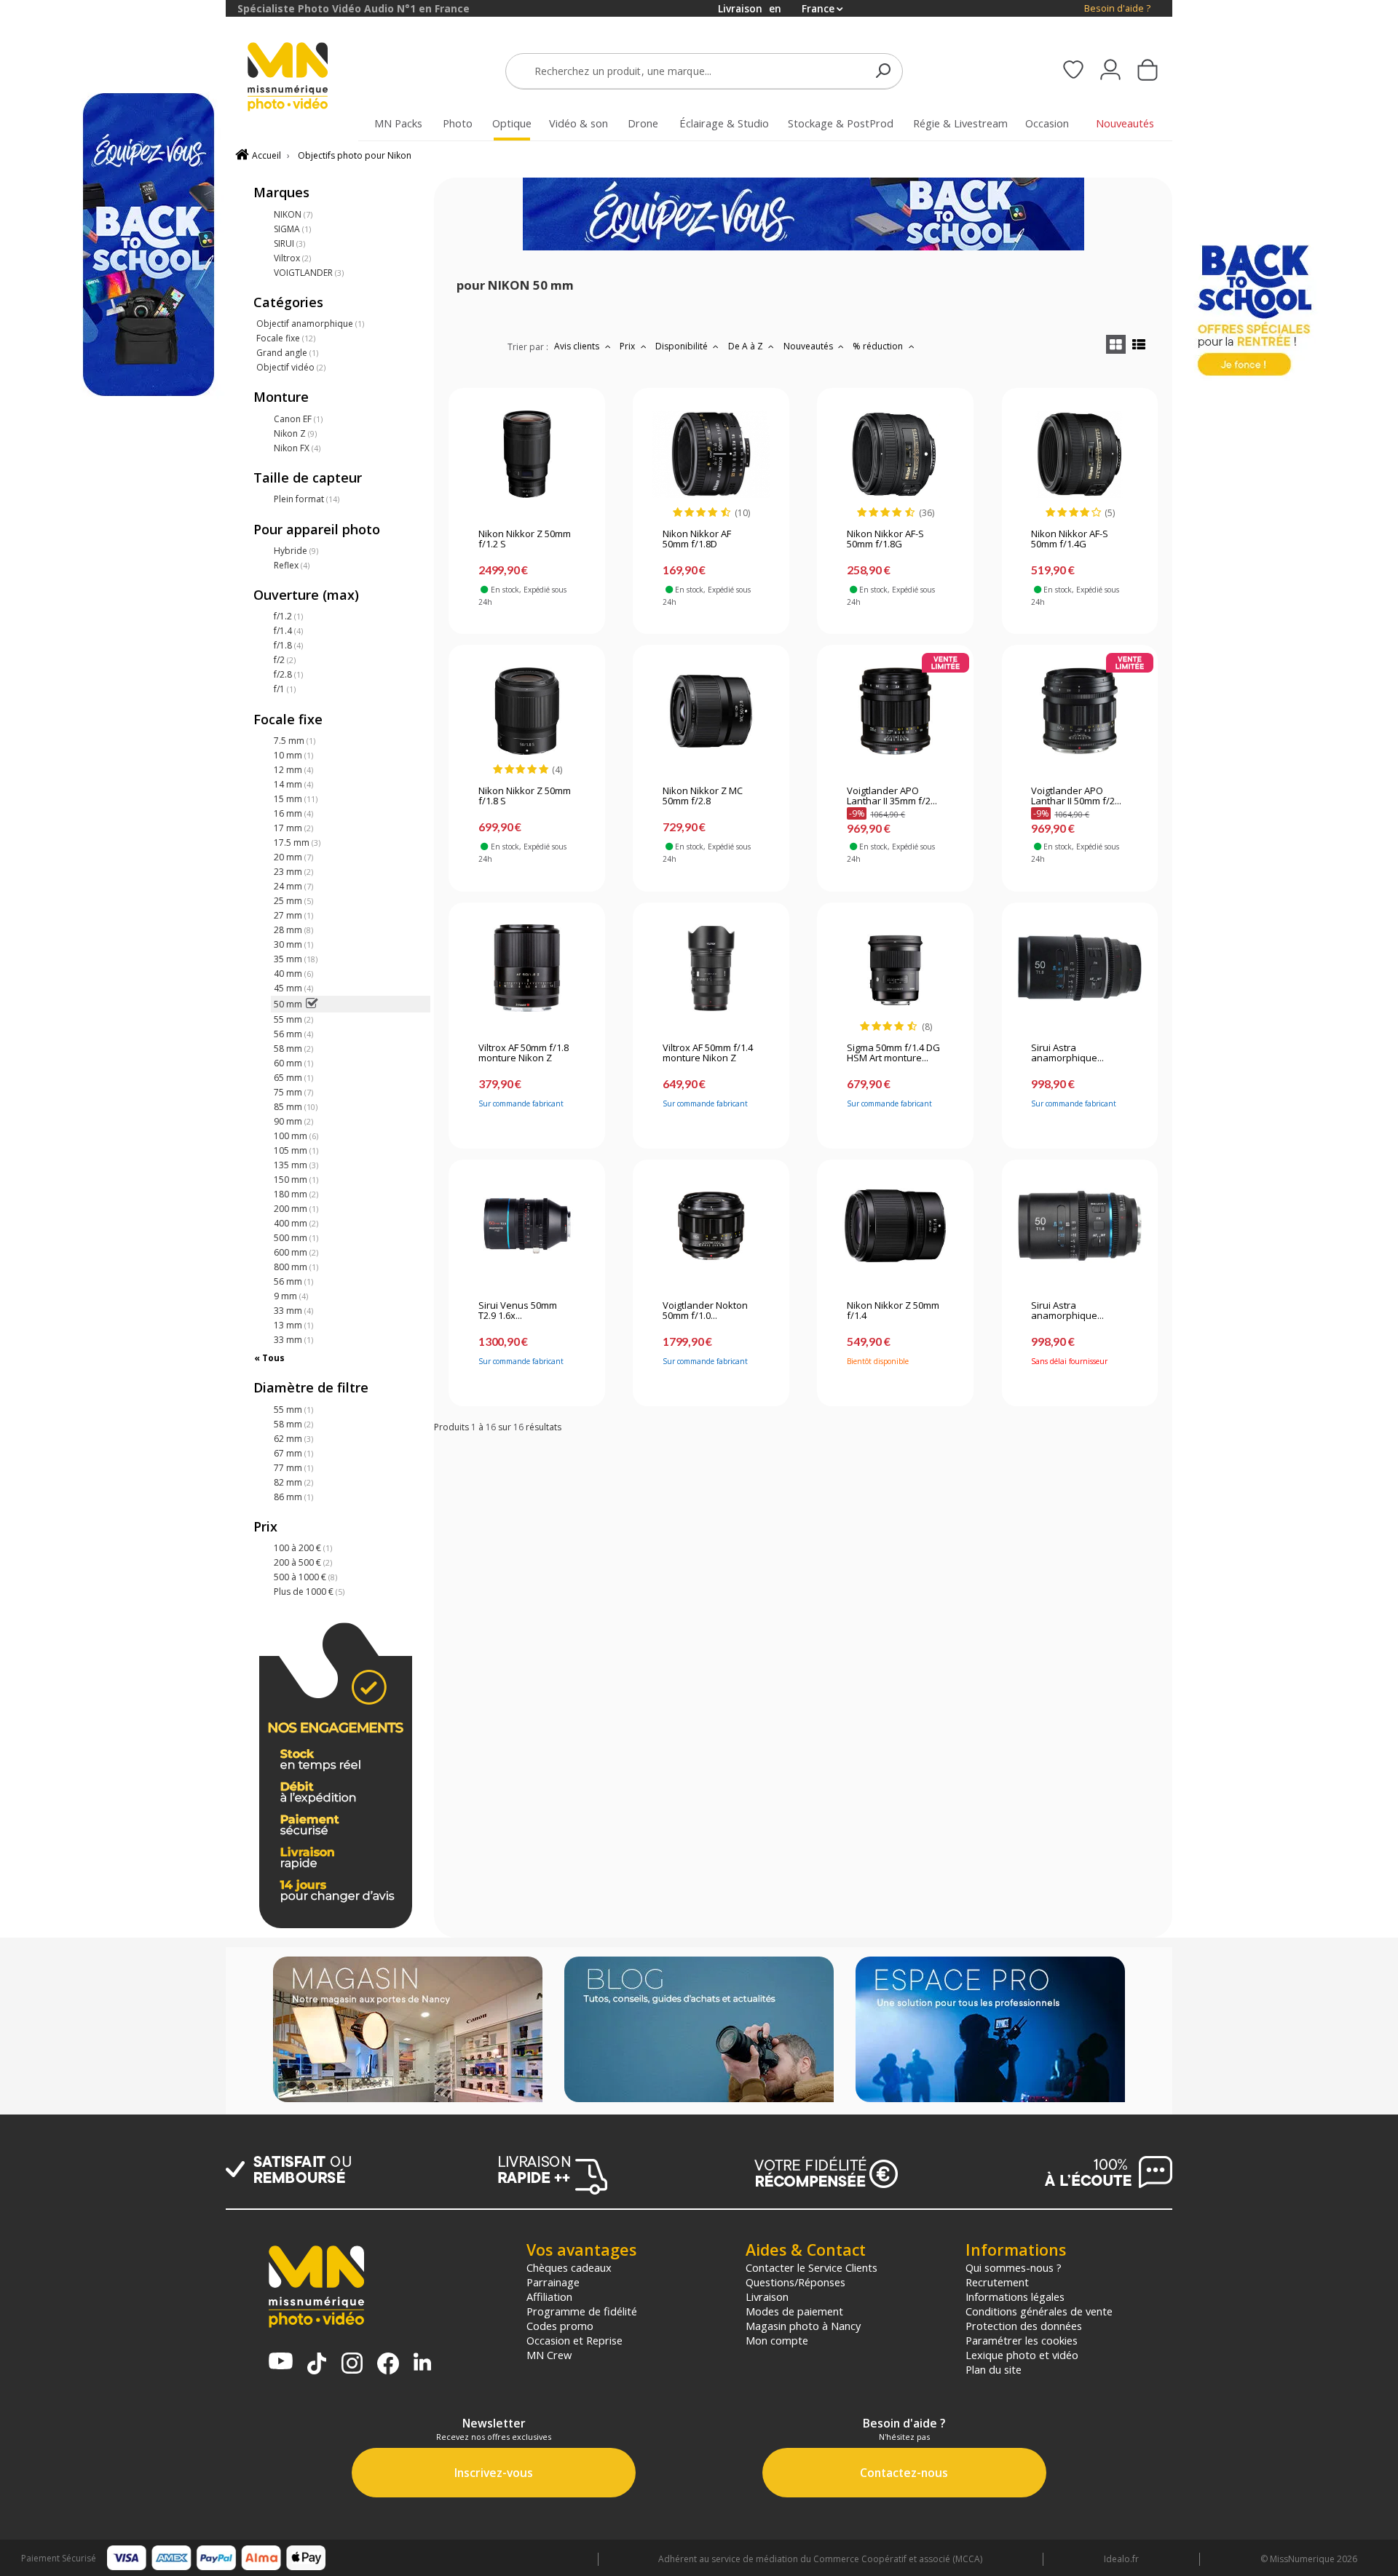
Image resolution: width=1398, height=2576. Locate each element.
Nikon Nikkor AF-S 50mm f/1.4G (1070, 539)
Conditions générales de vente (1039, 2311)
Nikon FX (297, 448)
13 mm (293, 1325)
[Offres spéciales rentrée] (803, 247)
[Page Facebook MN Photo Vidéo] (388, 2365)
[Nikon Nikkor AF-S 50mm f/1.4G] (1079, 454)
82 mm (293, 1482)
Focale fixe (286, 338)
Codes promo (560, 2326)
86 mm (293, 1497)
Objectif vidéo (291, 367)
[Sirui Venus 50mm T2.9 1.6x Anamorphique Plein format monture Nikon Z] (527, 1226)
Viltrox (292, 258)
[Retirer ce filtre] (311, 1004)
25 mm (293, 901)
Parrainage (553, 2282)
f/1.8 (288, 645)
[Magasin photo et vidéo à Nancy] (408, 2031)
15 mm (296, 799)
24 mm (293, 886)
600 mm (296, 1252)
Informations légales (1015, 2296)
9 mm (291, 1296)
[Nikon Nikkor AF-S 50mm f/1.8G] (895, 454)
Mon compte (777, 2340)
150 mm (296, 1180)
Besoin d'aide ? (1117, 8)
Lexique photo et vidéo (1022, 2355)
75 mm (293, 1092)
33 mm (293, 1311)
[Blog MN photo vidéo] (699, 2031)
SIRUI (289, 243)
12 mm (293, 770)
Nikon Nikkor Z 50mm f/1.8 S (525, 796)
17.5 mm (297, 843)
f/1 (285, 689)
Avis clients (578, 346)
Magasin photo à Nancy (803, 2326)
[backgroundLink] (113, 1288)
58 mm (293, 1049)
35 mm (296, 959)
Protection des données (1024, 2326)
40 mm (293, 974)
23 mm (293, 872)
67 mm (293, 1453)
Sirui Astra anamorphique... (1067, 1053)
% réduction (879, 346)
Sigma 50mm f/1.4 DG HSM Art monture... (893, 1053)
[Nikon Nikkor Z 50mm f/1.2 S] (527, 454)
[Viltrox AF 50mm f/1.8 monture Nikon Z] (527, 968)
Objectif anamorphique (310, 324)
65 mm (293, 1078)
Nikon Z (295, 433)
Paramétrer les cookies (1022, 2340)
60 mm (293, 1063)
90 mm (293, 1121)
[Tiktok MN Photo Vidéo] (317, 2365)
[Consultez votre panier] (1148, 71)
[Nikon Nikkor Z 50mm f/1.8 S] (527, 711)
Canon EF (298, 419)
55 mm (293, 1019)
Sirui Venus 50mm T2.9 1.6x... (518, 1311)
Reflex (292, 565)
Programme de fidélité (582, 2311)
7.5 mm (295, 741)
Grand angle (287, 353)
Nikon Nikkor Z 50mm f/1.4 (893, 1311)
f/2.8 (288, 674)
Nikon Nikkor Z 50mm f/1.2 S (525, 539)
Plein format (307, 499)
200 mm (296, 1209)
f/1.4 (288, 631)
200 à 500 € (303, 1562)
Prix (628, 346)
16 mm (293, 813)
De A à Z (747, 346)
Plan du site (994, 2369)
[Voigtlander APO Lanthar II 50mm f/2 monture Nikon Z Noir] (1079, 711)
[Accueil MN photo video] (304, 78)
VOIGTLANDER (309, 273)
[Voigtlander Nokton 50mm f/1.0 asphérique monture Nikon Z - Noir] (711, 1226)
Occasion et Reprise (574, 2340)
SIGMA (292, 229)
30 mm (293, 944)
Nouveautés (809, 346)
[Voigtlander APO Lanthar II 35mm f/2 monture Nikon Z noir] (895, 711)
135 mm (296, 1165)
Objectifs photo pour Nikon (355, 155)
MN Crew (549, 2355)
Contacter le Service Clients (811, 2267)
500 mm (296, 1238)
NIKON (293, 214)
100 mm (296, 1136)
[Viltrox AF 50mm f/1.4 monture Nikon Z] (711, 968)
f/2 (285, 660)
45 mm (293, 988)
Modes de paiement (794, 2311)
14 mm (293, 784)
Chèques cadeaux (569, 2267)
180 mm (296, 1194)
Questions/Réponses (795, 2282)
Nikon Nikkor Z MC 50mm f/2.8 (703, 796)
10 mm (293, 755)
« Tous (269, 1358)
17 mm (293, 828)
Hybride (296, 551)
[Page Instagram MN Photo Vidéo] (352, 2365)
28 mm (293, 930)
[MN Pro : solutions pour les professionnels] (990, 2031)
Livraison (767, 2296)
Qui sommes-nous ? (1014, 2267)
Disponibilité (683, 346)
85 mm (296, 1107)
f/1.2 (288, 616)
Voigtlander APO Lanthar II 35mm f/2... (892, 796)
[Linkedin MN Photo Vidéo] (422, 2363)
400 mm (296, 1223)
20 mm (293, 857)
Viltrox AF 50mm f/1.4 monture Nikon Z (708, 1053)
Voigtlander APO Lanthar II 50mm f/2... (1076, 796)
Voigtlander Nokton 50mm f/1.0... (705, 1311)
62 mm (293, 1439)
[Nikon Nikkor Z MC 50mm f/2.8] (711, 711)
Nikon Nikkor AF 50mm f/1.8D (697, 539)
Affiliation (549, 2296)
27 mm (293, 915)
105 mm (296, 1150)
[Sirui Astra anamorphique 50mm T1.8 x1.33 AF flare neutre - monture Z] (1079, 968)
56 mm (293, 1034)
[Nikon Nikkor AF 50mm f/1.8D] (711, 454)
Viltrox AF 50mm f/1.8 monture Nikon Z (524, 1053)
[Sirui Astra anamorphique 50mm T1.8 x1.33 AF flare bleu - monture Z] (1079, 1226)
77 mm (293, 1468)
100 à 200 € (303, 1548)
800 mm (296, 1267)
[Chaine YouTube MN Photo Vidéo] (281, 2362)
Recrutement (997, 2282)
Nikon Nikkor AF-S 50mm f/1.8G (885, 539)
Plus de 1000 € (309, 1592)
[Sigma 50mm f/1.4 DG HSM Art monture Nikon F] (895, 968)
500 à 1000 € (305, 1577)
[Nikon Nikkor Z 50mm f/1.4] (895, 1226)
